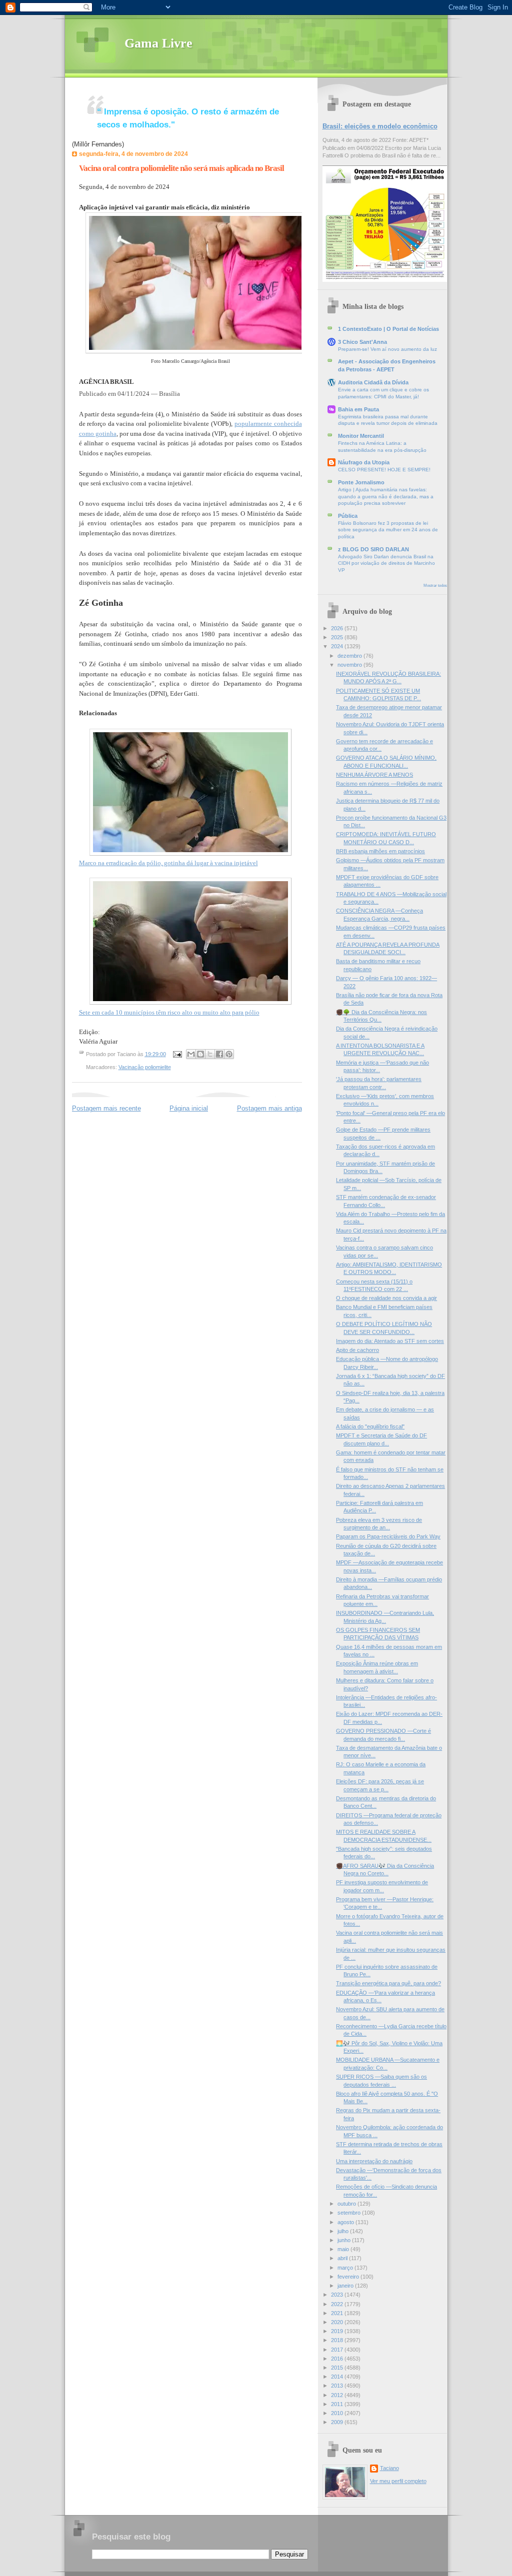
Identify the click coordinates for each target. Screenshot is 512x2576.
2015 (338, 2368)
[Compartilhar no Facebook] (219, 1054)
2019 (338, 2331)
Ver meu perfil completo (398, 2481)
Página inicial (189, 1108)
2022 (338, 2304)
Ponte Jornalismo (361, 482)
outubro (347, 2204)
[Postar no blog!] (200, 1054)
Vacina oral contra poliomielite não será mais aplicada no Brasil (181, 168)
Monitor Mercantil (361, 436)
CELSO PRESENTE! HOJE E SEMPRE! (384, 470)
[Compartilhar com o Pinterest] (229, 1054)
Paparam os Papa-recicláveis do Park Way (388, 1536)
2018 (338, 2340)
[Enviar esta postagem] (177, 1054)
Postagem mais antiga (269, 1108)
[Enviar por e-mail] (191, 1054)
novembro (350, 665)
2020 (338, 2322)
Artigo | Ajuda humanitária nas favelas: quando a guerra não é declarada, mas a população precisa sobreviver (386, 496)
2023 (338, 2295)
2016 (338, 2359)
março (346, 2268)
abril (343, 2258)
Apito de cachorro (357, 1350)
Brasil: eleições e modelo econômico (380, 126)
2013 (338, 2386)
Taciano (389, 2468)
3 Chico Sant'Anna (362, 342)
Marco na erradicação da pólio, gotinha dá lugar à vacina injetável (168, 863)
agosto (346, 2222)
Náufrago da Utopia (364, 462)
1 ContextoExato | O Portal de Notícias (388, 329)
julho (344, 2231)
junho (345, 2240)
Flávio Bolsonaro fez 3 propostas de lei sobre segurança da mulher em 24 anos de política (388, 530)
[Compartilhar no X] (210, 1054)
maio (344, 2249)
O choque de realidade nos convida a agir (386, 1298)
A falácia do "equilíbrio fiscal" (370, 1426)
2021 (338, 2313)
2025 (338, 637)
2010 (338, 2413)
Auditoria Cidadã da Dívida (373, 382)
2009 (338, 2422)
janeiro (346, 2286)
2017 (338, 2350)
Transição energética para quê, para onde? (388, 1983)
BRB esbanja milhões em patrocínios (380, 851)
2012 (338, 2395)
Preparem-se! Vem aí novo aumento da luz (387, 349)
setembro (350, 2213)
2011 (338, 2404)
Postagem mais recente (106, 1108)
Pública (348, 516)
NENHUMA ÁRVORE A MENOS (374, 775)
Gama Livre (158, 43)
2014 (338, 2377)
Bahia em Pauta (358, 409)
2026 (338, 628)
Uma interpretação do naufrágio (374, 2161)
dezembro (350, 656)
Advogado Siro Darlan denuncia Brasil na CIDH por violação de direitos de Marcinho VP (386, 563)
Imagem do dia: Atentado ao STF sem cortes (390, 1341)
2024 (338, 646)
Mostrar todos (435, 586)
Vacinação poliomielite (145, 1067)
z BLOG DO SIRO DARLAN (373, 549)
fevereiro (349, 2277)
